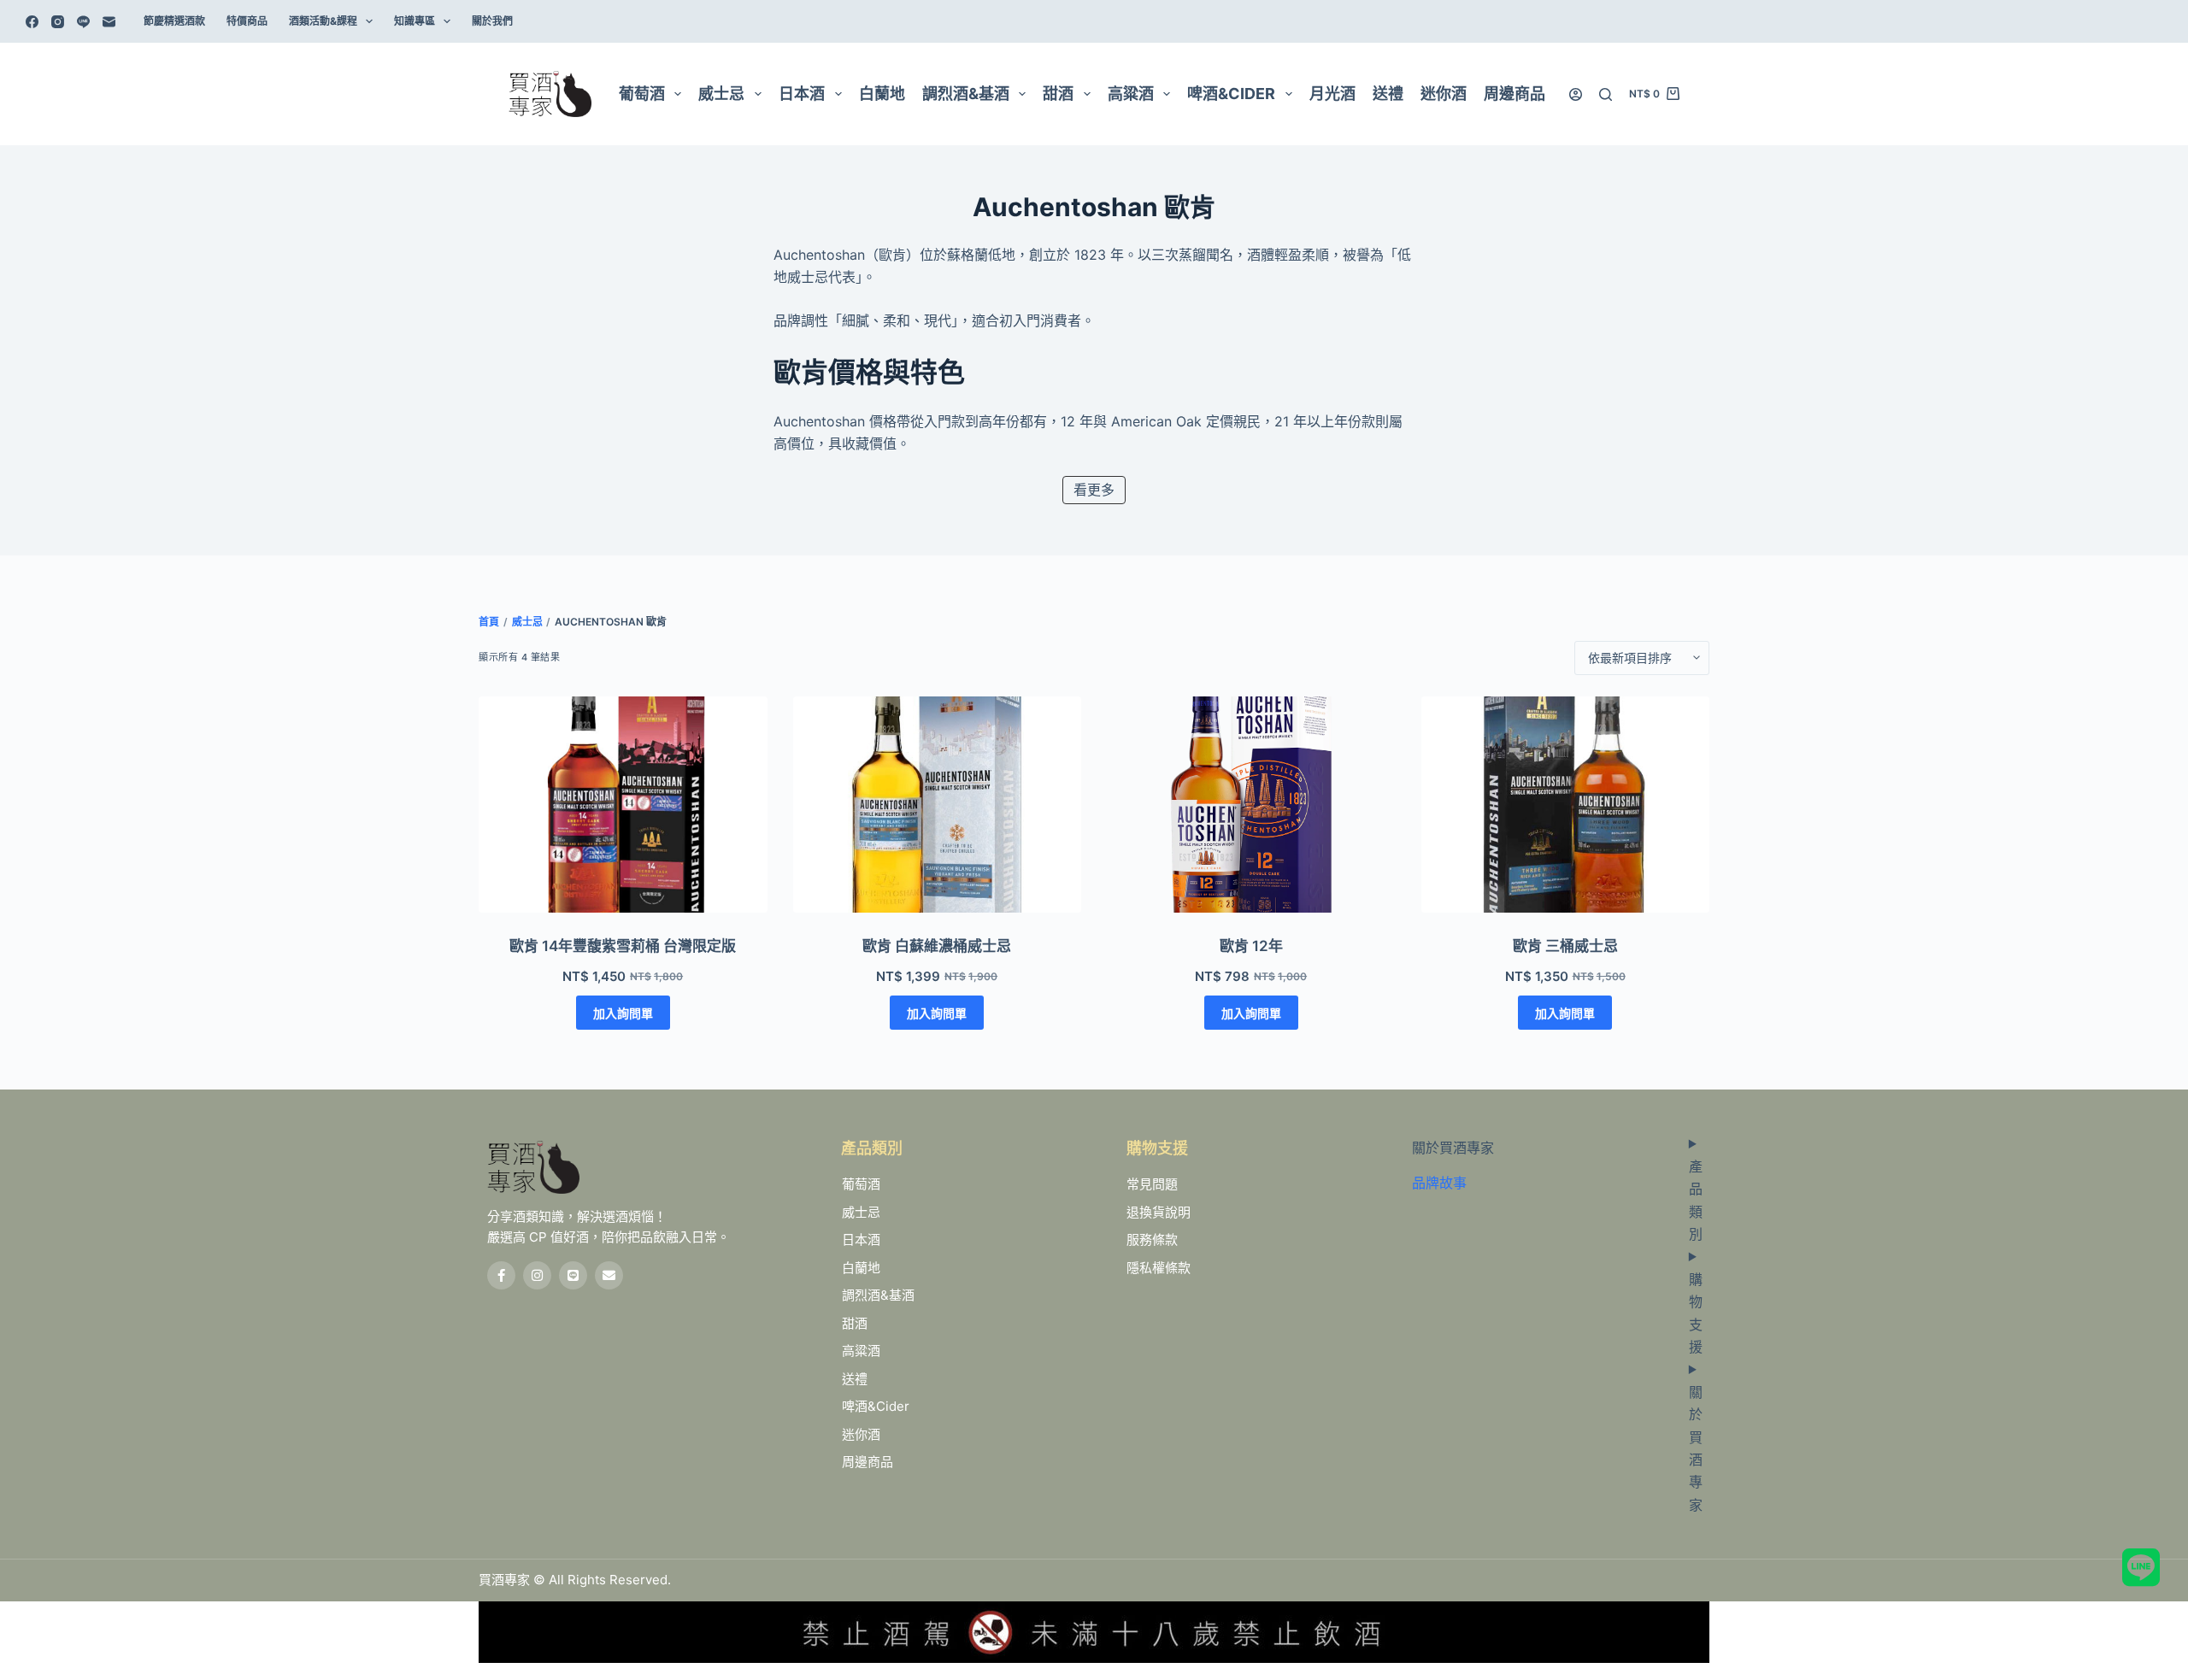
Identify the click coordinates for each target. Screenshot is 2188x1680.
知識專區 (415, 21)
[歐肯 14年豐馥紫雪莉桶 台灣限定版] (623, 805)
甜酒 (1058, 94)
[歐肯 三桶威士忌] (1566, 805)
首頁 (489, 622)
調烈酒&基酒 (966, 94)
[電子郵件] (109, 22)
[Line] (83, 22)
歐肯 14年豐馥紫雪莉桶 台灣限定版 (623, 946)
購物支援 (1696, 1313)
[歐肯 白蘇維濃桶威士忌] (938, 805)
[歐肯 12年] (1251, 805)
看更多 (1094, 490)
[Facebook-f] (501, 1275)
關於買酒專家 (1696, 1448)
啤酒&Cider (1231, 94)
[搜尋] (1606, 94)
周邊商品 (1515, 94)
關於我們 (492, 21)
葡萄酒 (642, 94)
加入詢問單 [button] (623, 1013)
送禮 (1388, 94)
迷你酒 (1444, 94)
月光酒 (1332, 94)
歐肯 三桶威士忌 (1565, 946)
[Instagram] (58, 22)
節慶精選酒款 (174, 21)
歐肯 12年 (1251, 946)
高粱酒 (1131, 94)
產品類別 (1696, 1200)
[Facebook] (32, 22)
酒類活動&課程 (323, 21)
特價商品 (247, 21)
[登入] (1576, 94)
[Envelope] (609, 1275)
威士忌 (721, 94)
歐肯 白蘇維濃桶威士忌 (937, 946)
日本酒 (802, 94)
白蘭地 (882, 94)
